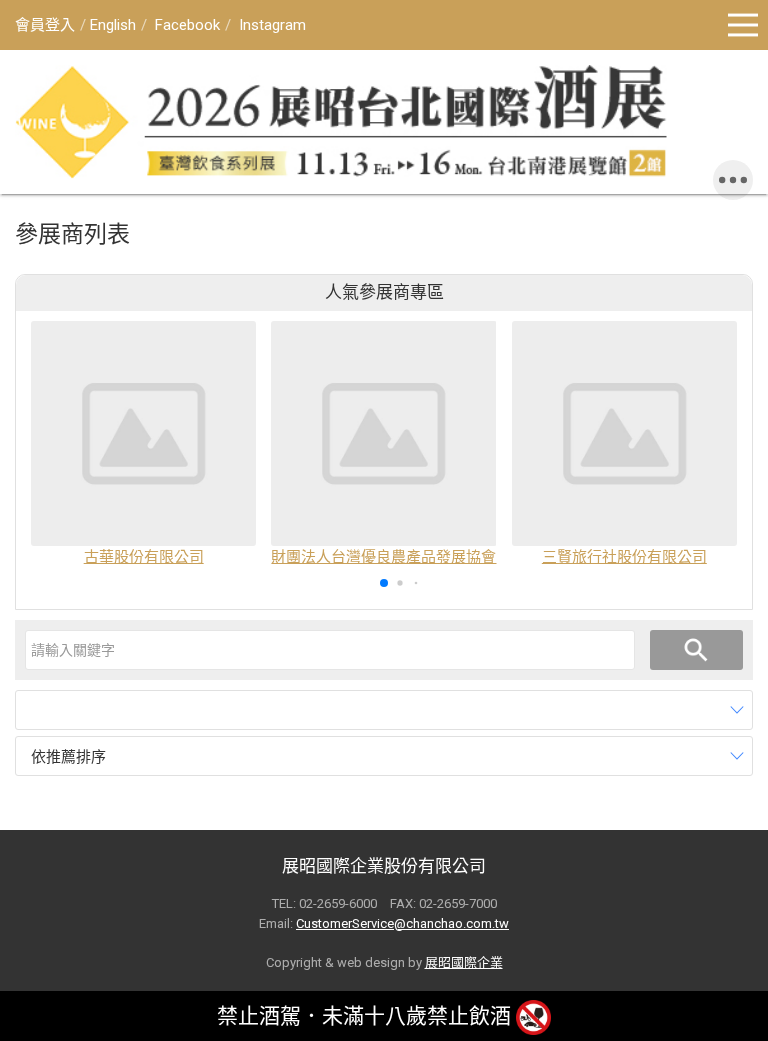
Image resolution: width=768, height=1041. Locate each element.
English (113, 25)
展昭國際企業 (464, 962)
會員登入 (45, 25)
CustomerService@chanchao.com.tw (402, 923)
